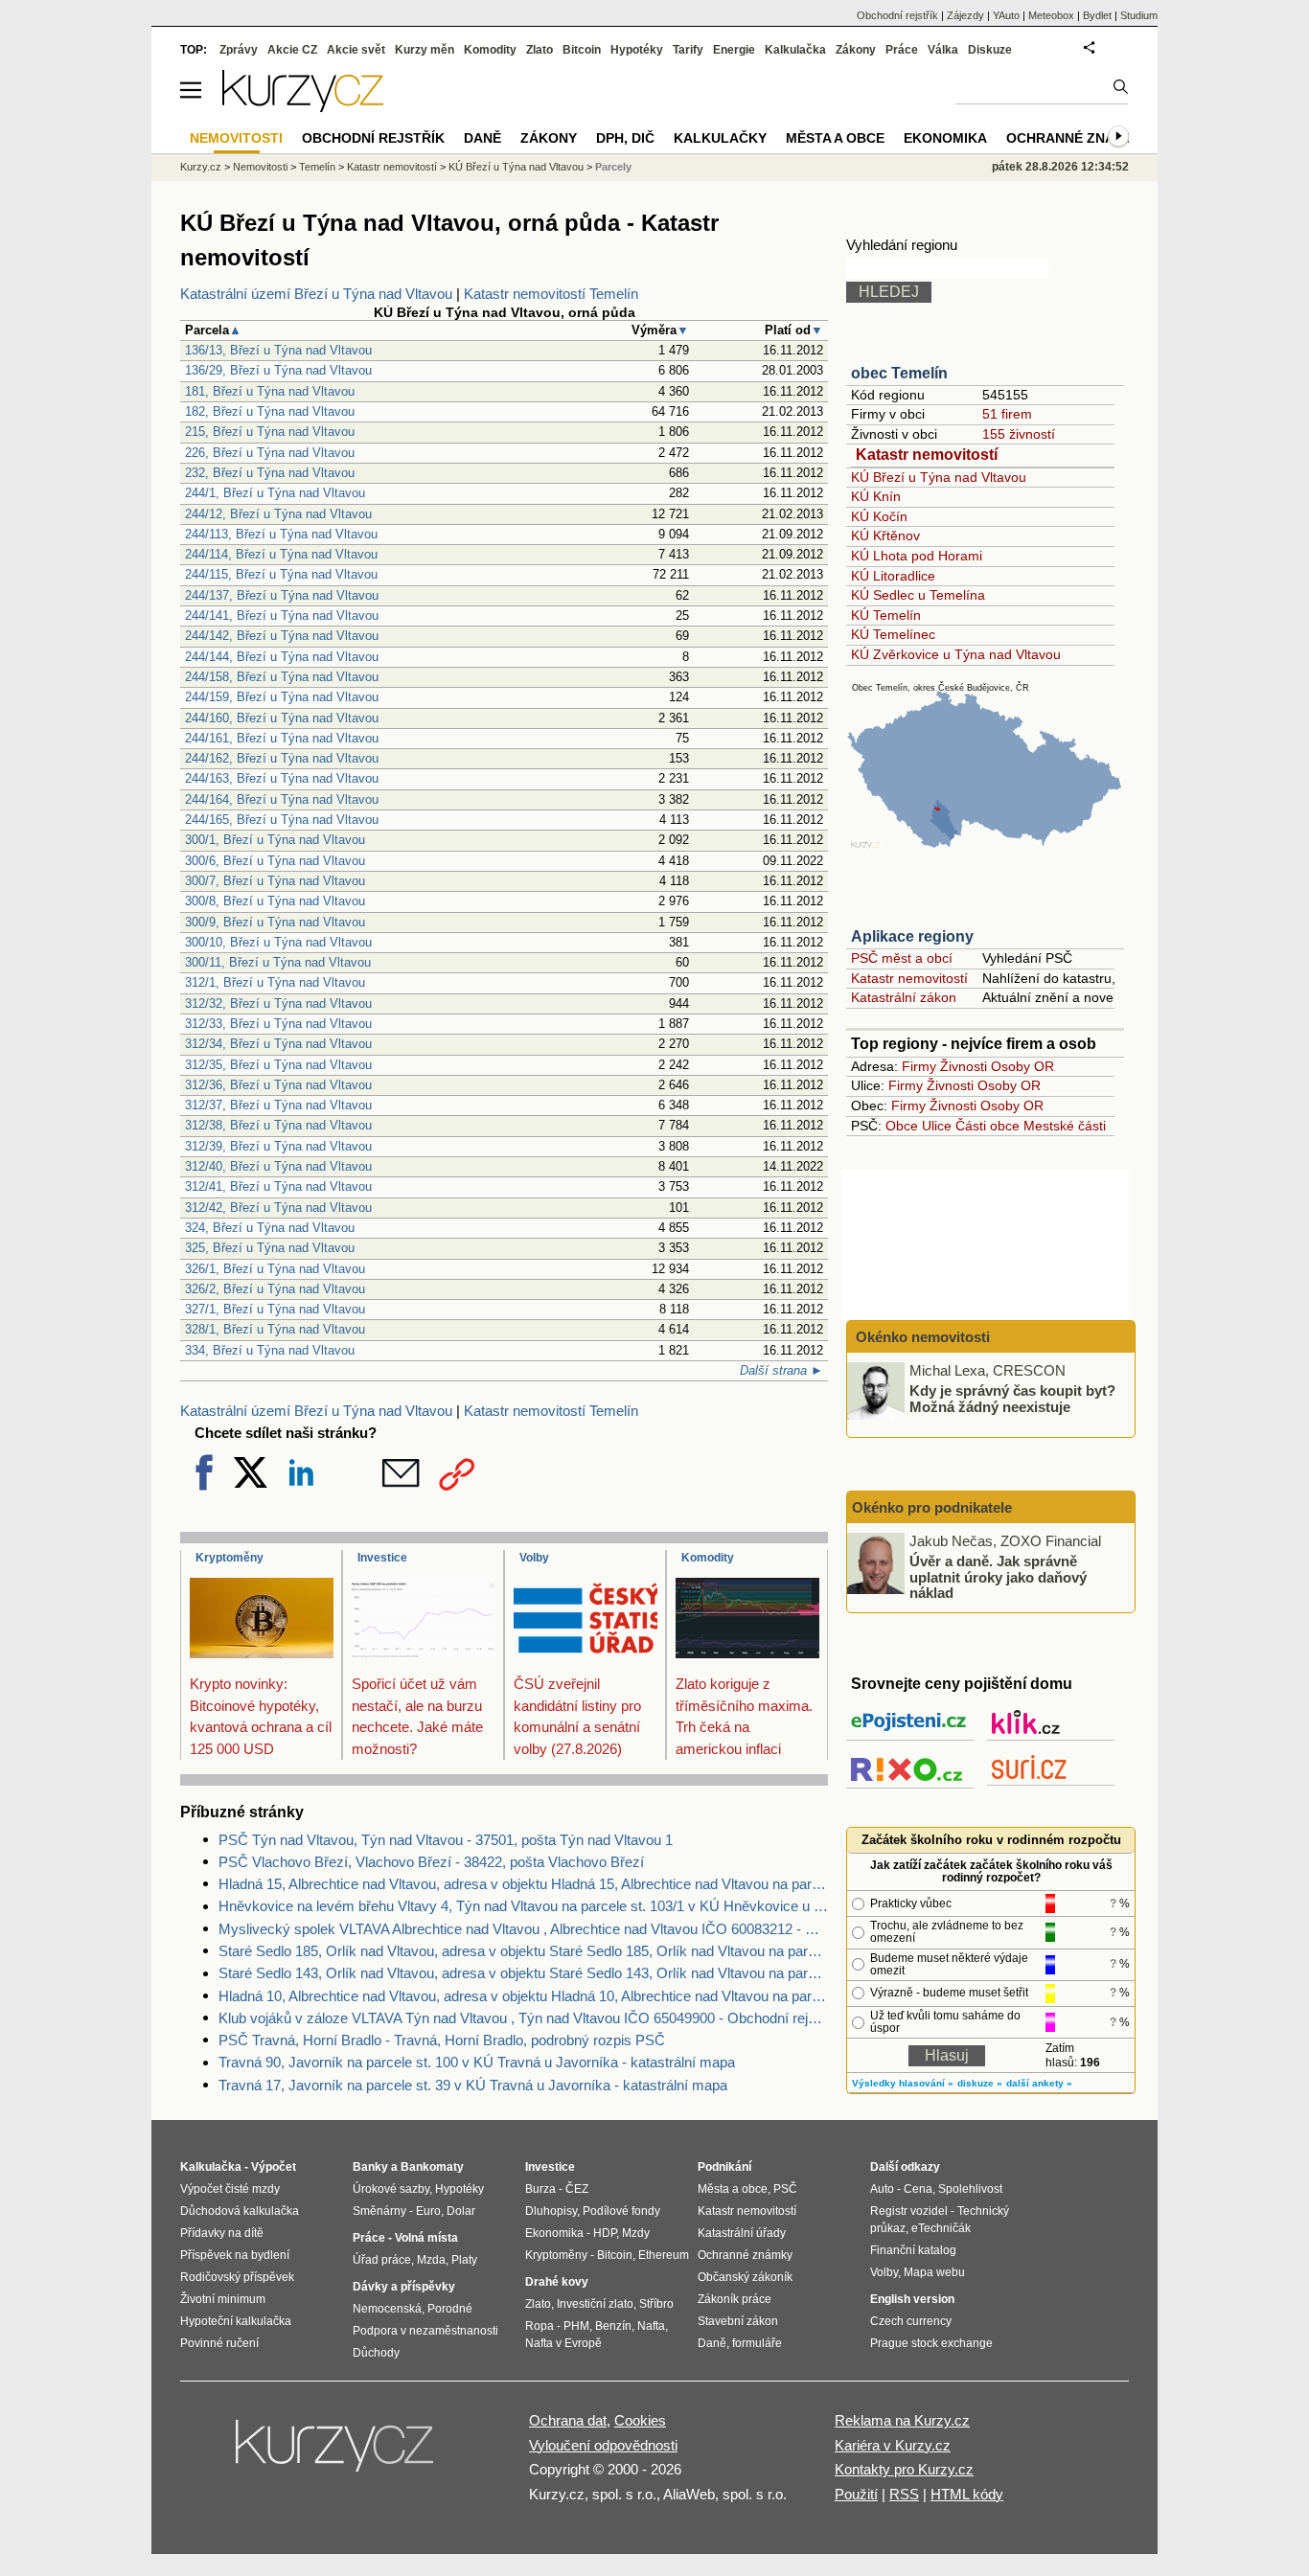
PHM (576, 2326)
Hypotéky (637, 50)
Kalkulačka (795, 50)
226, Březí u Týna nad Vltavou (270, 453)
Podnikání (724, 2167)
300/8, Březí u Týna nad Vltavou (275, 901)
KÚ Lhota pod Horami (917, 556)
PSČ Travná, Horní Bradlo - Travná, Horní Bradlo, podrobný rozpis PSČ (442, 2040)
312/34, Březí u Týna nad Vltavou (278, 1044)
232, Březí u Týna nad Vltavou (270, 473)
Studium (1139, 15)
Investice (382, 1558)
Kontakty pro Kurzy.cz (904, 2469)
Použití (856, 2494)
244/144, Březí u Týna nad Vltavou (282, 657)
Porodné (450, 2309)
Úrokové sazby (391, 2189)
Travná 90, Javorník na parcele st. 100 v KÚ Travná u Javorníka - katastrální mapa (477, 2062)
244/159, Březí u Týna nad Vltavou (282, 697)
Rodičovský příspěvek (237, 2277)
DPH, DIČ (625, 138)
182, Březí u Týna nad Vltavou (270, 411)
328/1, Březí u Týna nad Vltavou (275, 1329)
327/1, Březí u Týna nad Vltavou (275, 1309)
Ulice (937, 1126)
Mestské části (1065, 1126)
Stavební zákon (738, 2321)
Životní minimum (223, 2299)
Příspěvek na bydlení (235, 2255)
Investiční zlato (595, 2304)
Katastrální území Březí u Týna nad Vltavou (316, 294)
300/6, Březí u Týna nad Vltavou (275, 861)
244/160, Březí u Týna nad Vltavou (282, 718)
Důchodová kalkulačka (240, 2211)
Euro (428, 2211)
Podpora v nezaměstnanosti (425, 2331)
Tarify (688, 50)
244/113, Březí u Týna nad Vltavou (281, 534)
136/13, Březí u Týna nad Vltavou (278, 350)
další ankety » (1039, 2083)
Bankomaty (432, 2167)
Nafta (651, 2326)
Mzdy (636, 2233)
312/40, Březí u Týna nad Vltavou (278, 1166)
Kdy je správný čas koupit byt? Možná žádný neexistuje (1012, 1399)
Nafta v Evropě (563, 2343)
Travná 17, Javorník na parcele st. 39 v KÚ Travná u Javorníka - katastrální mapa (473, 2085)
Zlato (540, 50)
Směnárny (379, 2211)
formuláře (757, 2343)
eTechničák (941, 2228)
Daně (482, 138)
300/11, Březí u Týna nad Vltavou (278, 962)
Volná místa (426, 2238)
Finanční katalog (913, 2250)
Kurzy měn (425, 50)
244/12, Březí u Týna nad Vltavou (278, 514)
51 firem (1007, 414)
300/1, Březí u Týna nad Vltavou (275, 840)
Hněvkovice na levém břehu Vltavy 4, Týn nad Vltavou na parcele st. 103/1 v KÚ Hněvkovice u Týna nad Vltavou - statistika (523, 1906)
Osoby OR (1022, 1066)
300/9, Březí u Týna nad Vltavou (275, 922)
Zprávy (239, 50)
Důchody (376, 2353)
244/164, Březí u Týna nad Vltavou (282, 799)
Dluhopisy (551, 2211)
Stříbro (656, 2304)
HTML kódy (967, 2494)
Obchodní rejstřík (897, 15)
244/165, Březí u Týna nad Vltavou (282, 820)
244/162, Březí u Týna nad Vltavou (282, 758)
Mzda (431, 2260)
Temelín (317, 167)
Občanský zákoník (745, 2277)
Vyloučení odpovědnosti (603, 2445)
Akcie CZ (292, 50)
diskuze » (980, 2083)
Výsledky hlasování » (903, 2083)
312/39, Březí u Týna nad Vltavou (278, 1146)
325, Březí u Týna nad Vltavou (270, 1248)
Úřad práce (382, 2260)
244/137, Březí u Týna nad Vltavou (282, 595)
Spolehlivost (970, 2189)
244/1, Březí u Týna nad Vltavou (275, 493)
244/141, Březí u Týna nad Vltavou (282, 616)
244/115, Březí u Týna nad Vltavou (281, 574)
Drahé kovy (557, 2282)
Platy (464, 2260)
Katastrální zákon (904, 997)
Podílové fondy (621, 2211)
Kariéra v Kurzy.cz (893, 2445)
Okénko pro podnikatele (932, 1507)
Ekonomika (945, 138)
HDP (605, 2233)
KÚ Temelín (886, 615)
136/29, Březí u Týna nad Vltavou (278, 370)
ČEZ (577, 2189)
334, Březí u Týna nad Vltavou (270, 1350)
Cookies (640, 2420)
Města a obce (835, 138)
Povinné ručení (219, 2343)
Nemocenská (387, 2309)
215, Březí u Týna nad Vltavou (270, 432)
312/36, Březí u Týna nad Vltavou (278, 1085)
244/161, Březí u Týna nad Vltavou (282, 738)
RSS (904, 2494)
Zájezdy (965, 15)
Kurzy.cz (201, 167)
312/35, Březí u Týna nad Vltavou (278, 1065)
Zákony (856, 50)
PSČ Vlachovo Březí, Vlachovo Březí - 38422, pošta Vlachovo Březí (431, 1862)
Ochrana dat (568, 2420)
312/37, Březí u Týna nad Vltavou (278, 1105)
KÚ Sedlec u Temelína (918, 595)
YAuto (1006, 15)
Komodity (708, 1558)
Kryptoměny (230, 1558)
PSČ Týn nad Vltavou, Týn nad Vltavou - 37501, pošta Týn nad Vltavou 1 (446, 1840)
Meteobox (1051, 15)
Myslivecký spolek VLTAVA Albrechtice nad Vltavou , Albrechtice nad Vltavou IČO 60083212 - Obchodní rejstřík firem (523, 1929)
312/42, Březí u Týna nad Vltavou (278, 1208)
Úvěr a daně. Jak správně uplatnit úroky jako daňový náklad (998, 1577)
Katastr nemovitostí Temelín (551, 294)
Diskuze (990, 50)
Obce (902, 1126)
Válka (943, 50)
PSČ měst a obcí (902, 958)
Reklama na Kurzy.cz (902, 2420)
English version (912, 2299)
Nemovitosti (260, 167)
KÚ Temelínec (893, 634)
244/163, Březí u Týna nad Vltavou (282, 778)
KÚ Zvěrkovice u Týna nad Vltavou (956, 654)
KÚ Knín (876, 496)
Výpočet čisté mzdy (230, 2189)
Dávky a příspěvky (404, 2287)
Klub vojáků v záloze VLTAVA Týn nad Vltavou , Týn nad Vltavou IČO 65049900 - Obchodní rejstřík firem (523, 2018)
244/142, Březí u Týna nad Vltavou (282, 636)
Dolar (461, 2211)
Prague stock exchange (931, 2343)
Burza (540, 2189)
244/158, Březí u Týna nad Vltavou (282, 677)
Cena (918, 2189)
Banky (370, 2167)
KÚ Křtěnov (885, 536)
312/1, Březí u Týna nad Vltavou (275, 982)
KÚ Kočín (879, 516)
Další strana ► (781, 1370)
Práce (902, 50)
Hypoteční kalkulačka (236, 2321)
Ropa (540, 2326)
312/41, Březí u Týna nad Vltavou (278, 1186)
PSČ (785, 2189)
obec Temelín (899, 373)
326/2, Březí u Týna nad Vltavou (275, 1289)
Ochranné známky (1075, 138)
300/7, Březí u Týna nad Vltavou (275, 881)
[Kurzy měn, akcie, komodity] (336, 2453)
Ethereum (664, 2255)
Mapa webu (934, 2272)
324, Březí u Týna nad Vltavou (270, 1228)
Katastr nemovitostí (927, 455)
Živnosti (964, 1066)
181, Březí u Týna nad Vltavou (270, 391)
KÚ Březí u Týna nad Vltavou (939, 477)
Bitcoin (582, 50)
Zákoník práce (735, 2299)
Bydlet (1097, 15)
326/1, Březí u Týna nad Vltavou (275, 1269)
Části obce (987, 1126)
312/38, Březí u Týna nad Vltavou (278, 1125)
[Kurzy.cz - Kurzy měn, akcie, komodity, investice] (303, 107)
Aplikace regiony (912, 936)
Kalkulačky (720, 138)
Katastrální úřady (742, 2233)
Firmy (919, 1066)
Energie (734, 50)
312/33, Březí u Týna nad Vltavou (278, 1024)
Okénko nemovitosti (921, 1337)
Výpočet (274, 2167)
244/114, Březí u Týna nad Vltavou (281, 554)
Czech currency (911, 2321)
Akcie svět (356, 50)
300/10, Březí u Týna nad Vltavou (278, 942)
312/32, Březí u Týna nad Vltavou (278, 1003)
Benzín (613, 2326)
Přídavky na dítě (222, 2233)
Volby (534, 1558)
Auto (882, 2189)
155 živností (1019, 434)
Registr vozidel (909, 2211)
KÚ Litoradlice (893, 576)
